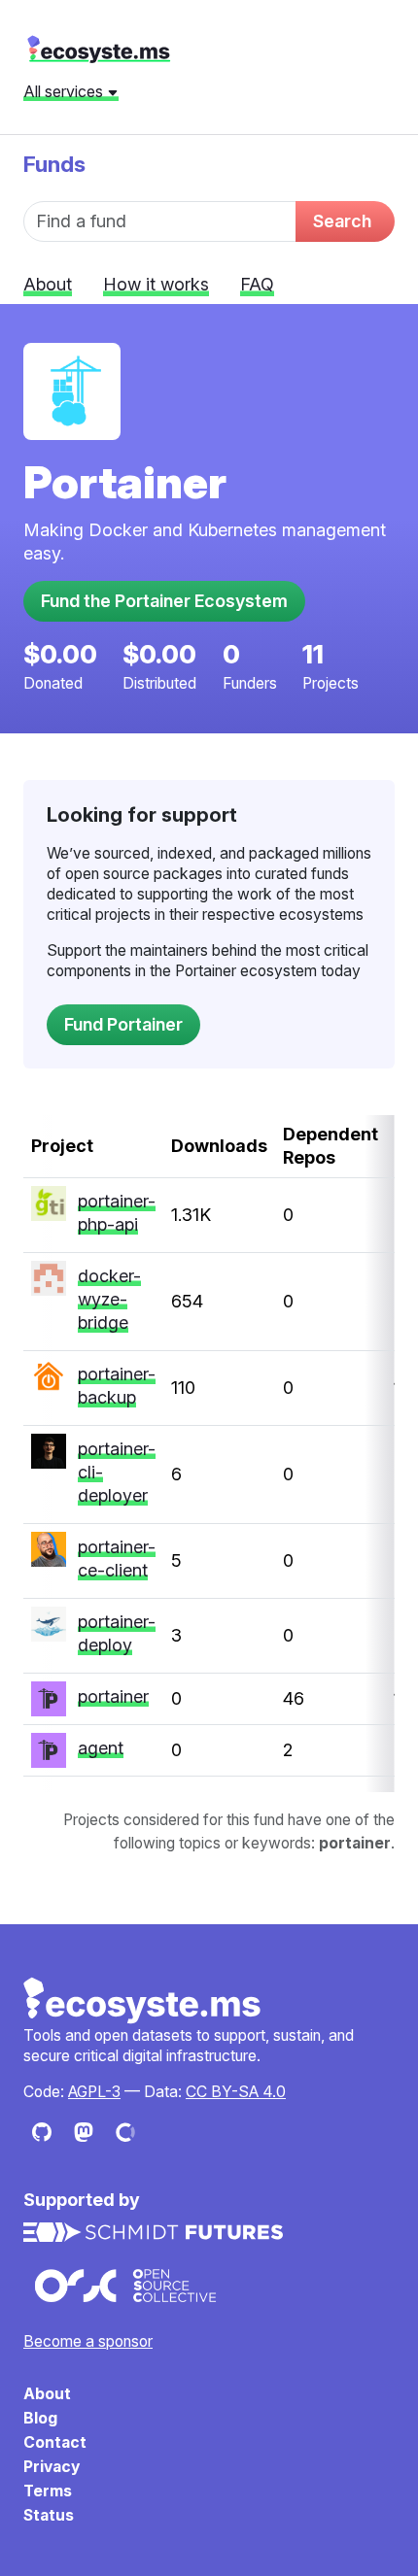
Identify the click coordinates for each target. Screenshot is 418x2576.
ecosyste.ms (99, 50)
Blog (40, 2418)
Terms (48, 2491)
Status (49, 2515)
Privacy (52, 2467)
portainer (113, 1696)
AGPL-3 (94, 2092)
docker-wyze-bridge (109, 1299)
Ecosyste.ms (143, 2001)
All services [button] (65, 91)
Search (342, 221)
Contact (55, 2442)
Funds (54, 164)
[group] (209, 1454)
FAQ (257, 284)
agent (101, 1748)
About (48, 284)
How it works (156, 284)
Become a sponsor (88, 2341)
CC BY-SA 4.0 (236, 2092)
